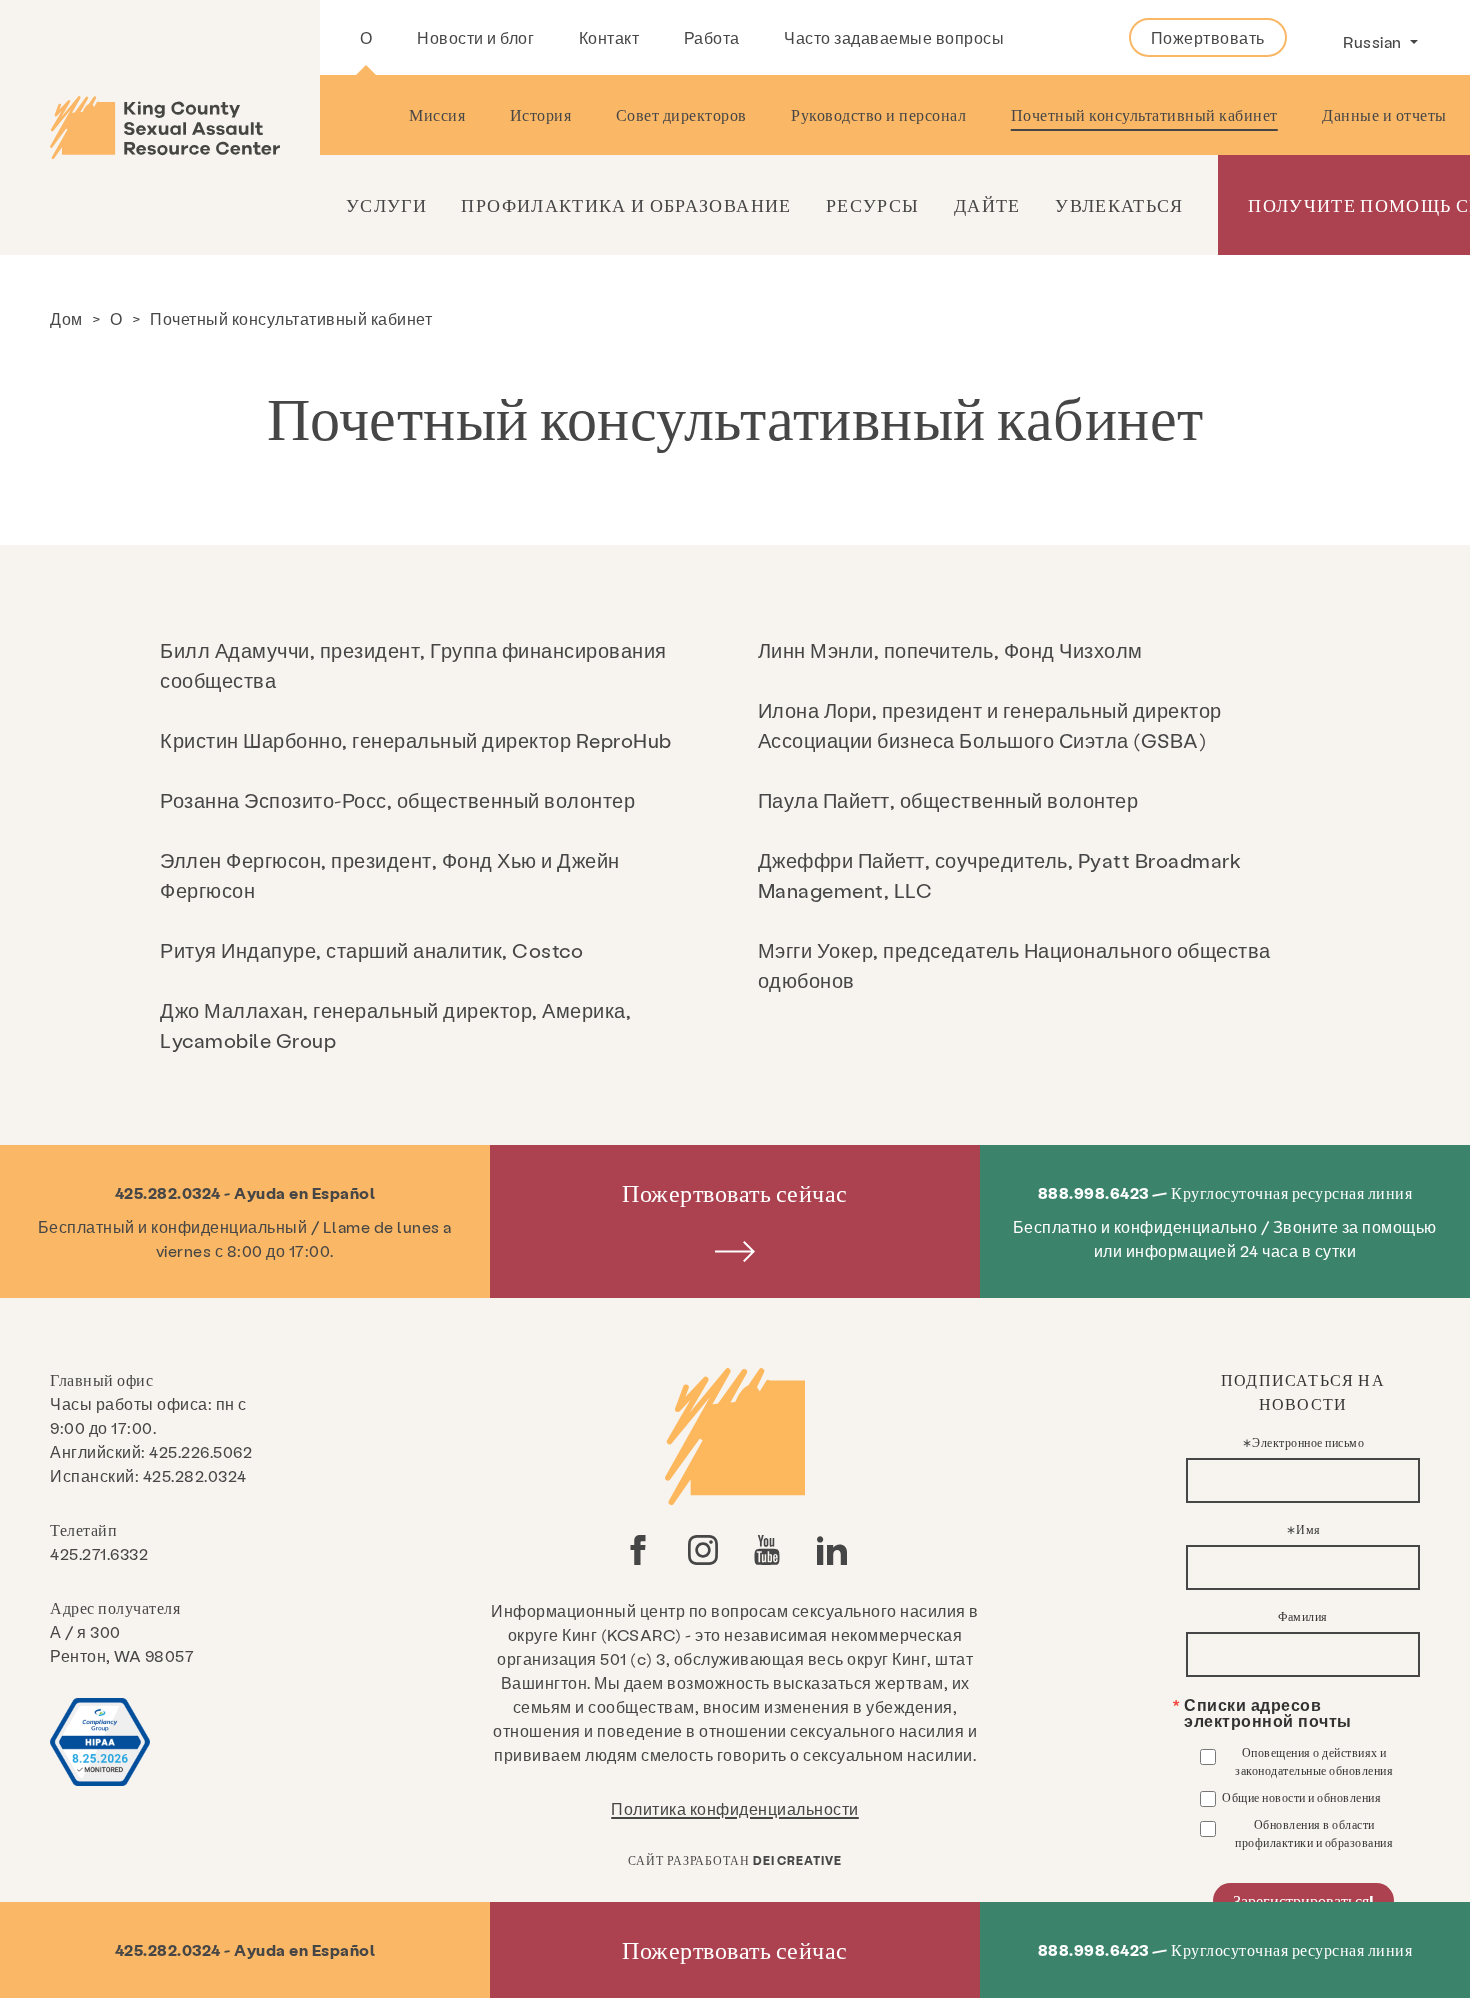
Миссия (437, 114)
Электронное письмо (1308, 1442)
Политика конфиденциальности (735, 1808)
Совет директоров (681, 114)
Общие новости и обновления (1301, 1797)
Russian (1374, 41)
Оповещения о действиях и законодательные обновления (1314, 1761)
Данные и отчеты (1384, 114)
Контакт (609, 37)
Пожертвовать (1208, 37)
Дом (66, 318)
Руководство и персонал (878, 114)
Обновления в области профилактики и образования (1314, 1833)
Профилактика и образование (626, 204)
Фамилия (1303, 1616)
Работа (712, 37)
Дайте (987, 204)
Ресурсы (872, 204)
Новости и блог (475, 37)
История (541, 114)
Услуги (386, 204)
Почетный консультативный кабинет (1144, 114)
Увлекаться (1119, 204)
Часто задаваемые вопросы (894, 37)
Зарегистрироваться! (1303, 1900)
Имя (1308, 1529)
